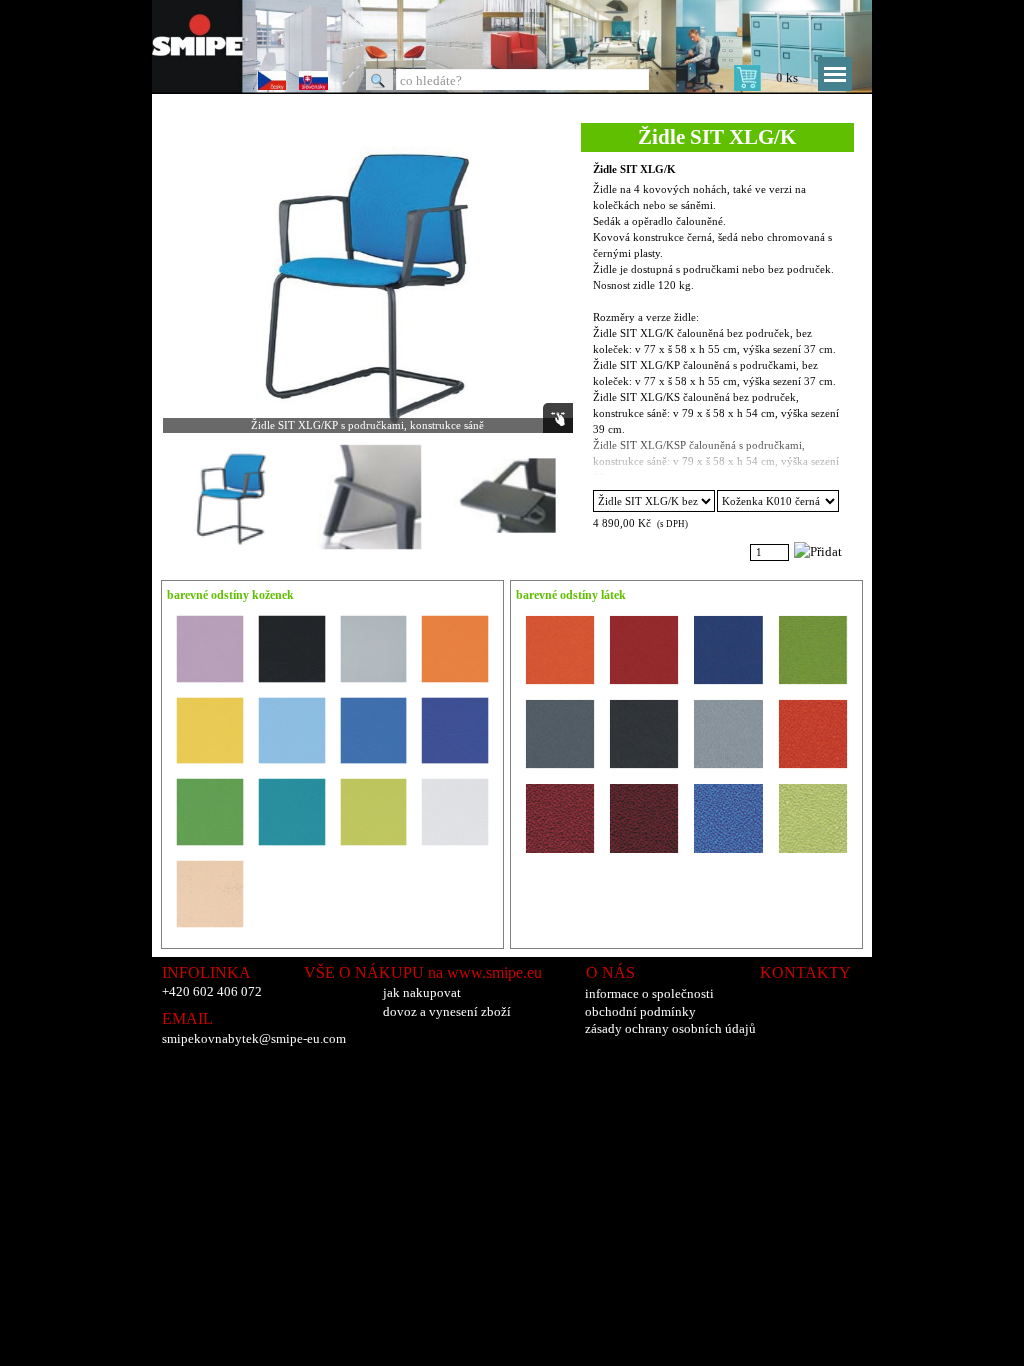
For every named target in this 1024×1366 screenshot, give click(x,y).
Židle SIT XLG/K (634, 169)
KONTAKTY (805, 972)
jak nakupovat (422, 992)
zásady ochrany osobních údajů (670, 1028)
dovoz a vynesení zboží (447, 1011)
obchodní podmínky (640, 1011)
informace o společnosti (649, 993)
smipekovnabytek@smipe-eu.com (254, 1038)
